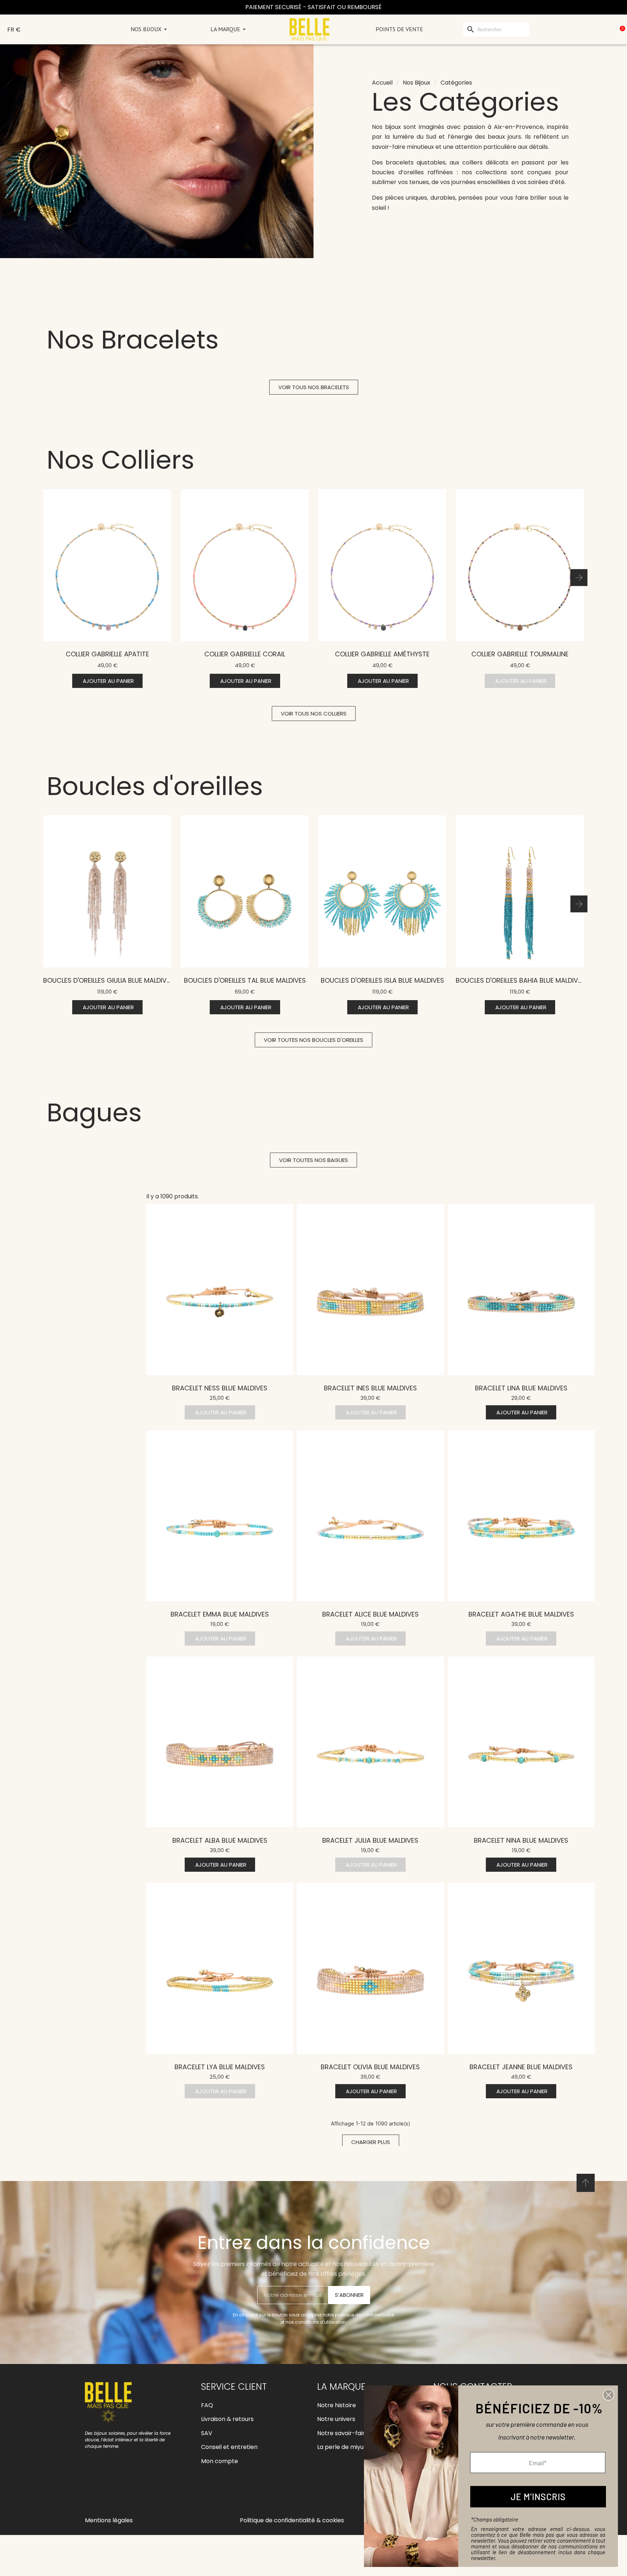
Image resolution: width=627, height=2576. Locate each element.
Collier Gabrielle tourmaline (520, 654)
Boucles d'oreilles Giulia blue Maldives (108, 980)
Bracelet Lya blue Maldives (220, 2067)
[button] (314, 387)
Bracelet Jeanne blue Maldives (521, 2067)
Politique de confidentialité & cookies (292, 2520)
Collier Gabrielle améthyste (382, 654)
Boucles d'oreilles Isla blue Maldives (382, 980)
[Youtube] (125, 2493)
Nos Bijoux (417, 83)
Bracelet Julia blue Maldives (370, 1840)
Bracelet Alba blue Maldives (220, 1840)
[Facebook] (92, 2493)
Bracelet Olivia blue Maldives (370, 2067)
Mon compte (220, 2461)
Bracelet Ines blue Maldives (370, 1388)
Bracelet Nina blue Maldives (521, 1840)
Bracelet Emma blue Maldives (220, 1614)
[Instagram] (108, 2493)
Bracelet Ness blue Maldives (220, 1388)
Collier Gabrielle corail (245, 654)
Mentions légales (109, 2520)
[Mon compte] (587, 29)
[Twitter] (141, 2493)
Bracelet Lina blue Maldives (521, 1388)
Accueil (382, 83)
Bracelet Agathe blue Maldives (521, 1614)
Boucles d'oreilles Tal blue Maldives (245, 980)
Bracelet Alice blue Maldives (370, 1614)
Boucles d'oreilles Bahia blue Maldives (521, 980)
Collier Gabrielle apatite (107, 654)
